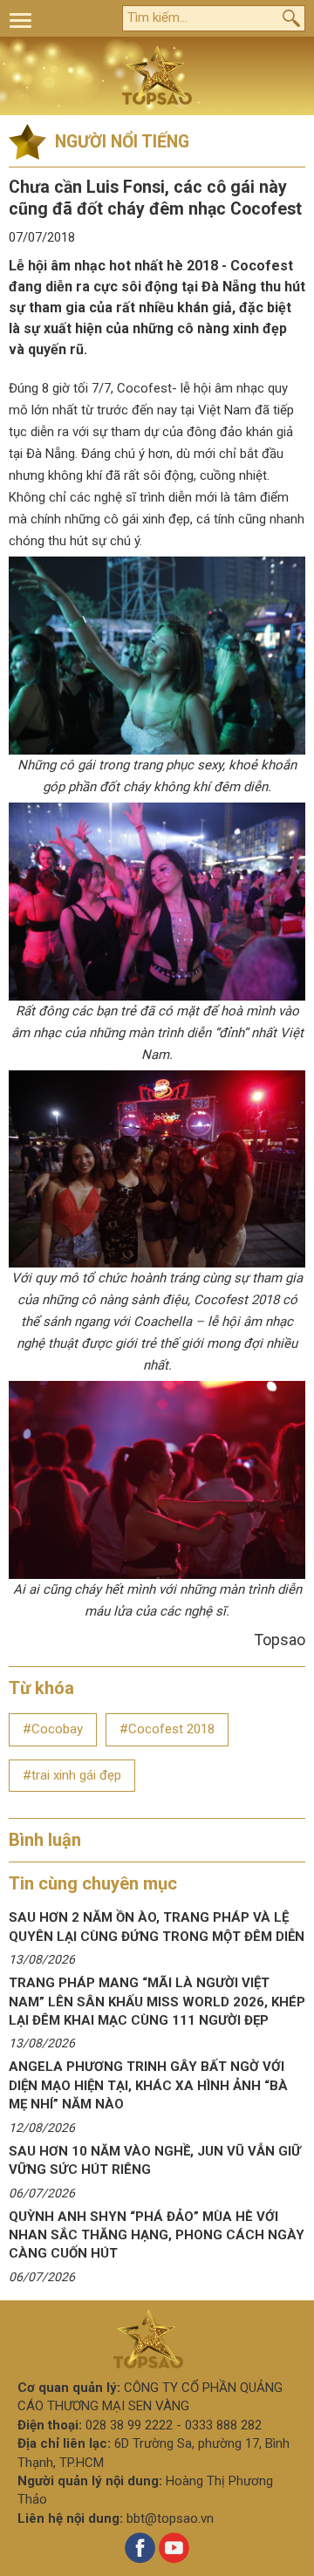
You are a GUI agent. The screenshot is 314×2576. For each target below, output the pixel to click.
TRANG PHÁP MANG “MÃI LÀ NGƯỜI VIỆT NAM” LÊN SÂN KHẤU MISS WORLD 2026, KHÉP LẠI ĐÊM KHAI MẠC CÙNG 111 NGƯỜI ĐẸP (157, 2002)
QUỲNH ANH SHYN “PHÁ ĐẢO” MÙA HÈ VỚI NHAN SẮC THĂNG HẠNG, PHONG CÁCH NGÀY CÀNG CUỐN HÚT (157, 2235)
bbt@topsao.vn (170, 2518)
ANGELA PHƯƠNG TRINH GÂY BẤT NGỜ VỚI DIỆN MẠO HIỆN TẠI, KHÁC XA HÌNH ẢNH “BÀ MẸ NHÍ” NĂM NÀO (148, 2085)
